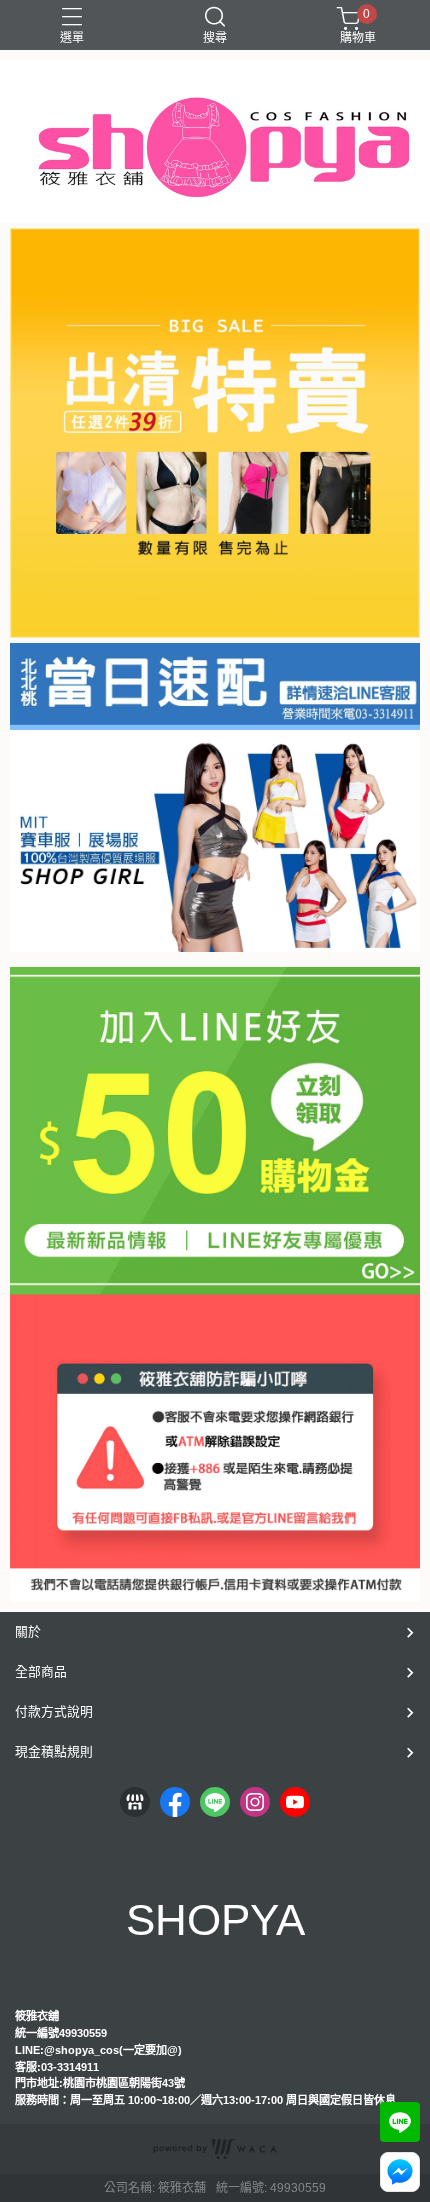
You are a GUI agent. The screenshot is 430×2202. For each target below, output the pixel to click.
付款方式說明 (54, 1711)
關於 (28, 1631)
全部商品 (41, 1671)
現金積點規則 (54, 1751)
